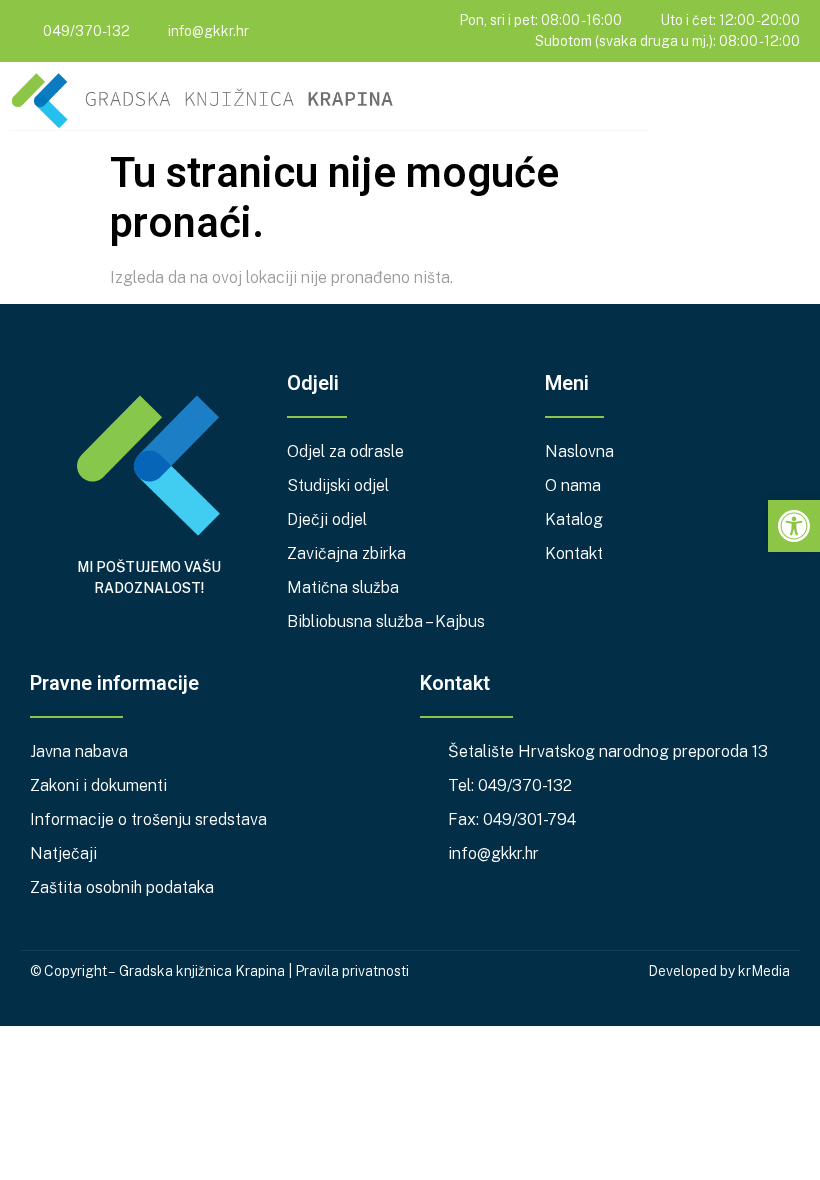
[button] (796, 103)
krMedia (764, 971)
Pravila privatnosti (352, 971)
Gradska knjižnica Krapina (202, 971)
